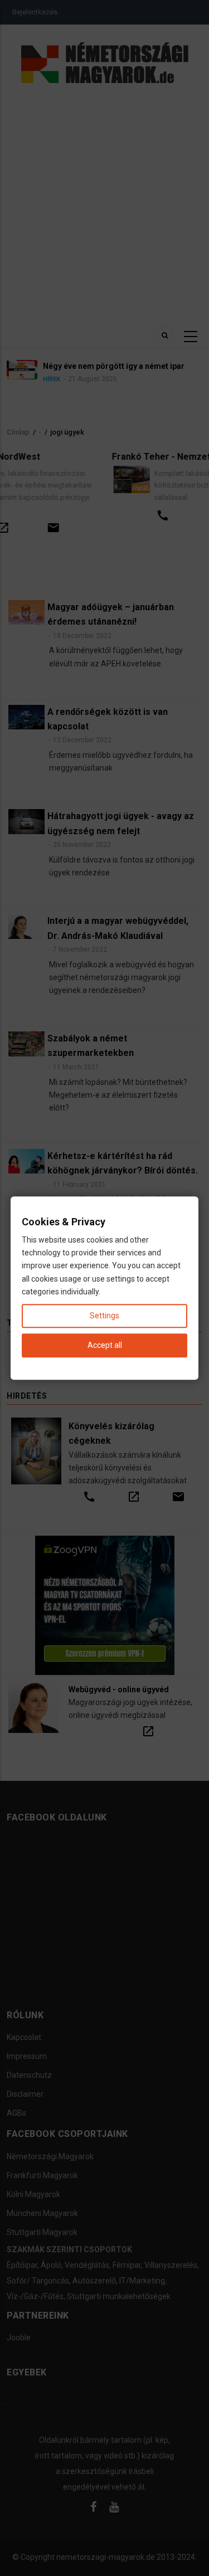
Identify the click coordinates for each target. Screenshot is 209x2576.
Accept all (105, 1345)
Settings (104, 1316)
